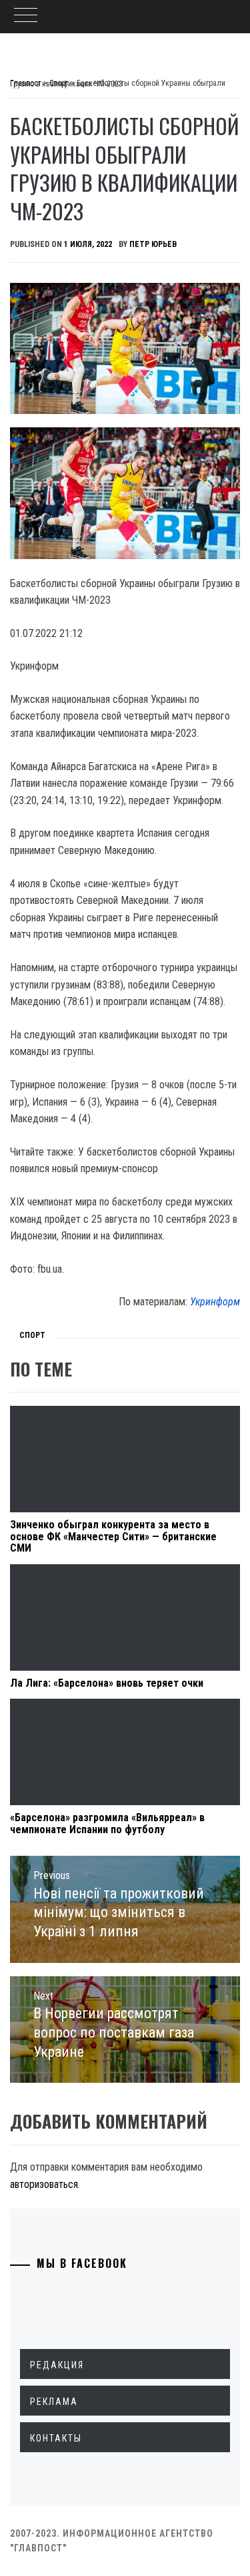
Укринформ (215, 1302)
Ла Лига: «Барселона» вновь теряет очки (107, 1683)
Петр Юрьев (153, 244)
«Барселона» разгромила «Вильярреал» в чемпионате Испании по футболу (107, 1824)
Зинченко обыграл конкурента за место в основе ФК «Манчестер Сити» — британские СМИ (113, 1536)
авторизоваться (44, 2184)
